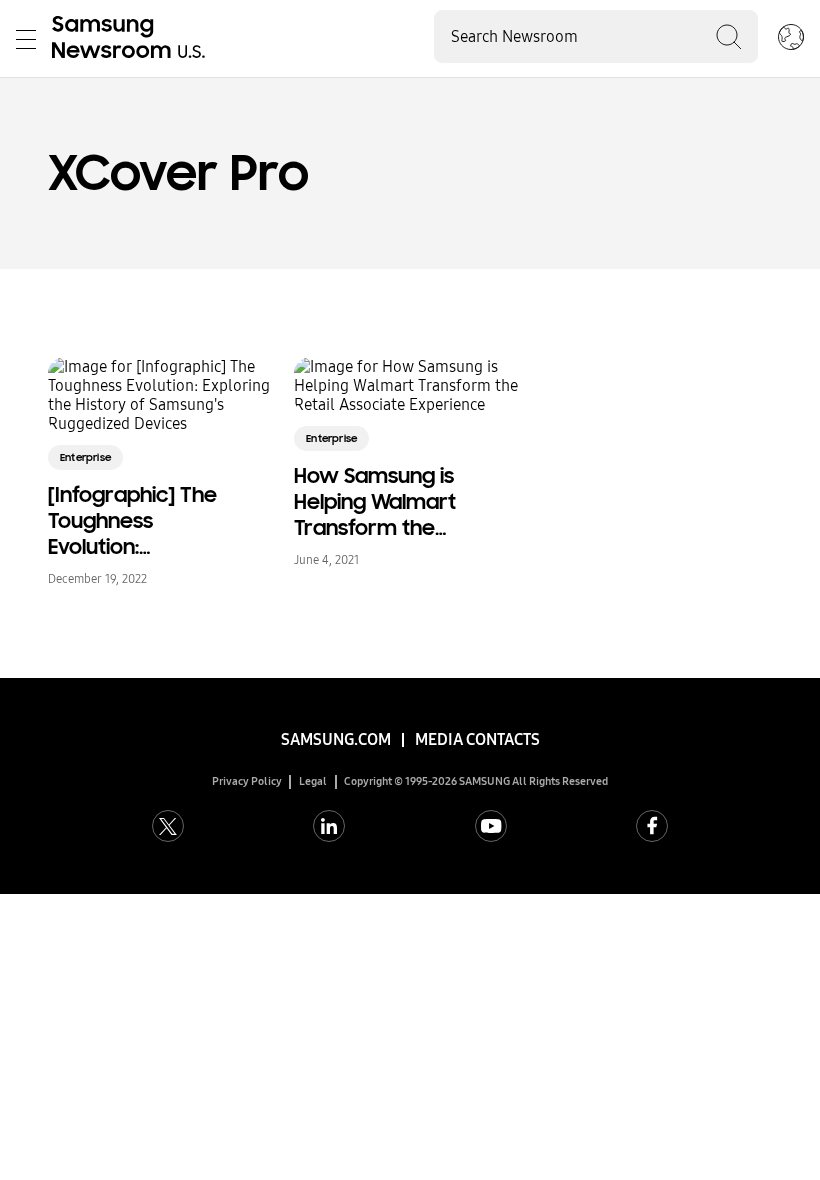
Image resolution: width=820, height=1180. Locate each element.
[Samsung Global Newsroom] (791, 39)
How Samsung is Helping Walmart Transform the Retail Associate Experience (375, 502)
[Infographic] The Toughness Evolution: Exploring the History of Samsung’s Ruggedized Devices (132, 521)
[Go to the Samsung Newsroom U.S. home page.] (132, 39)
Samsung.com (336, 739)
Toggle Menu (26, 39)
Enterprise (85, 457)
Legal (313, 781)
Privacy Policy (247, 781)
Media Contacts (477, 739)
